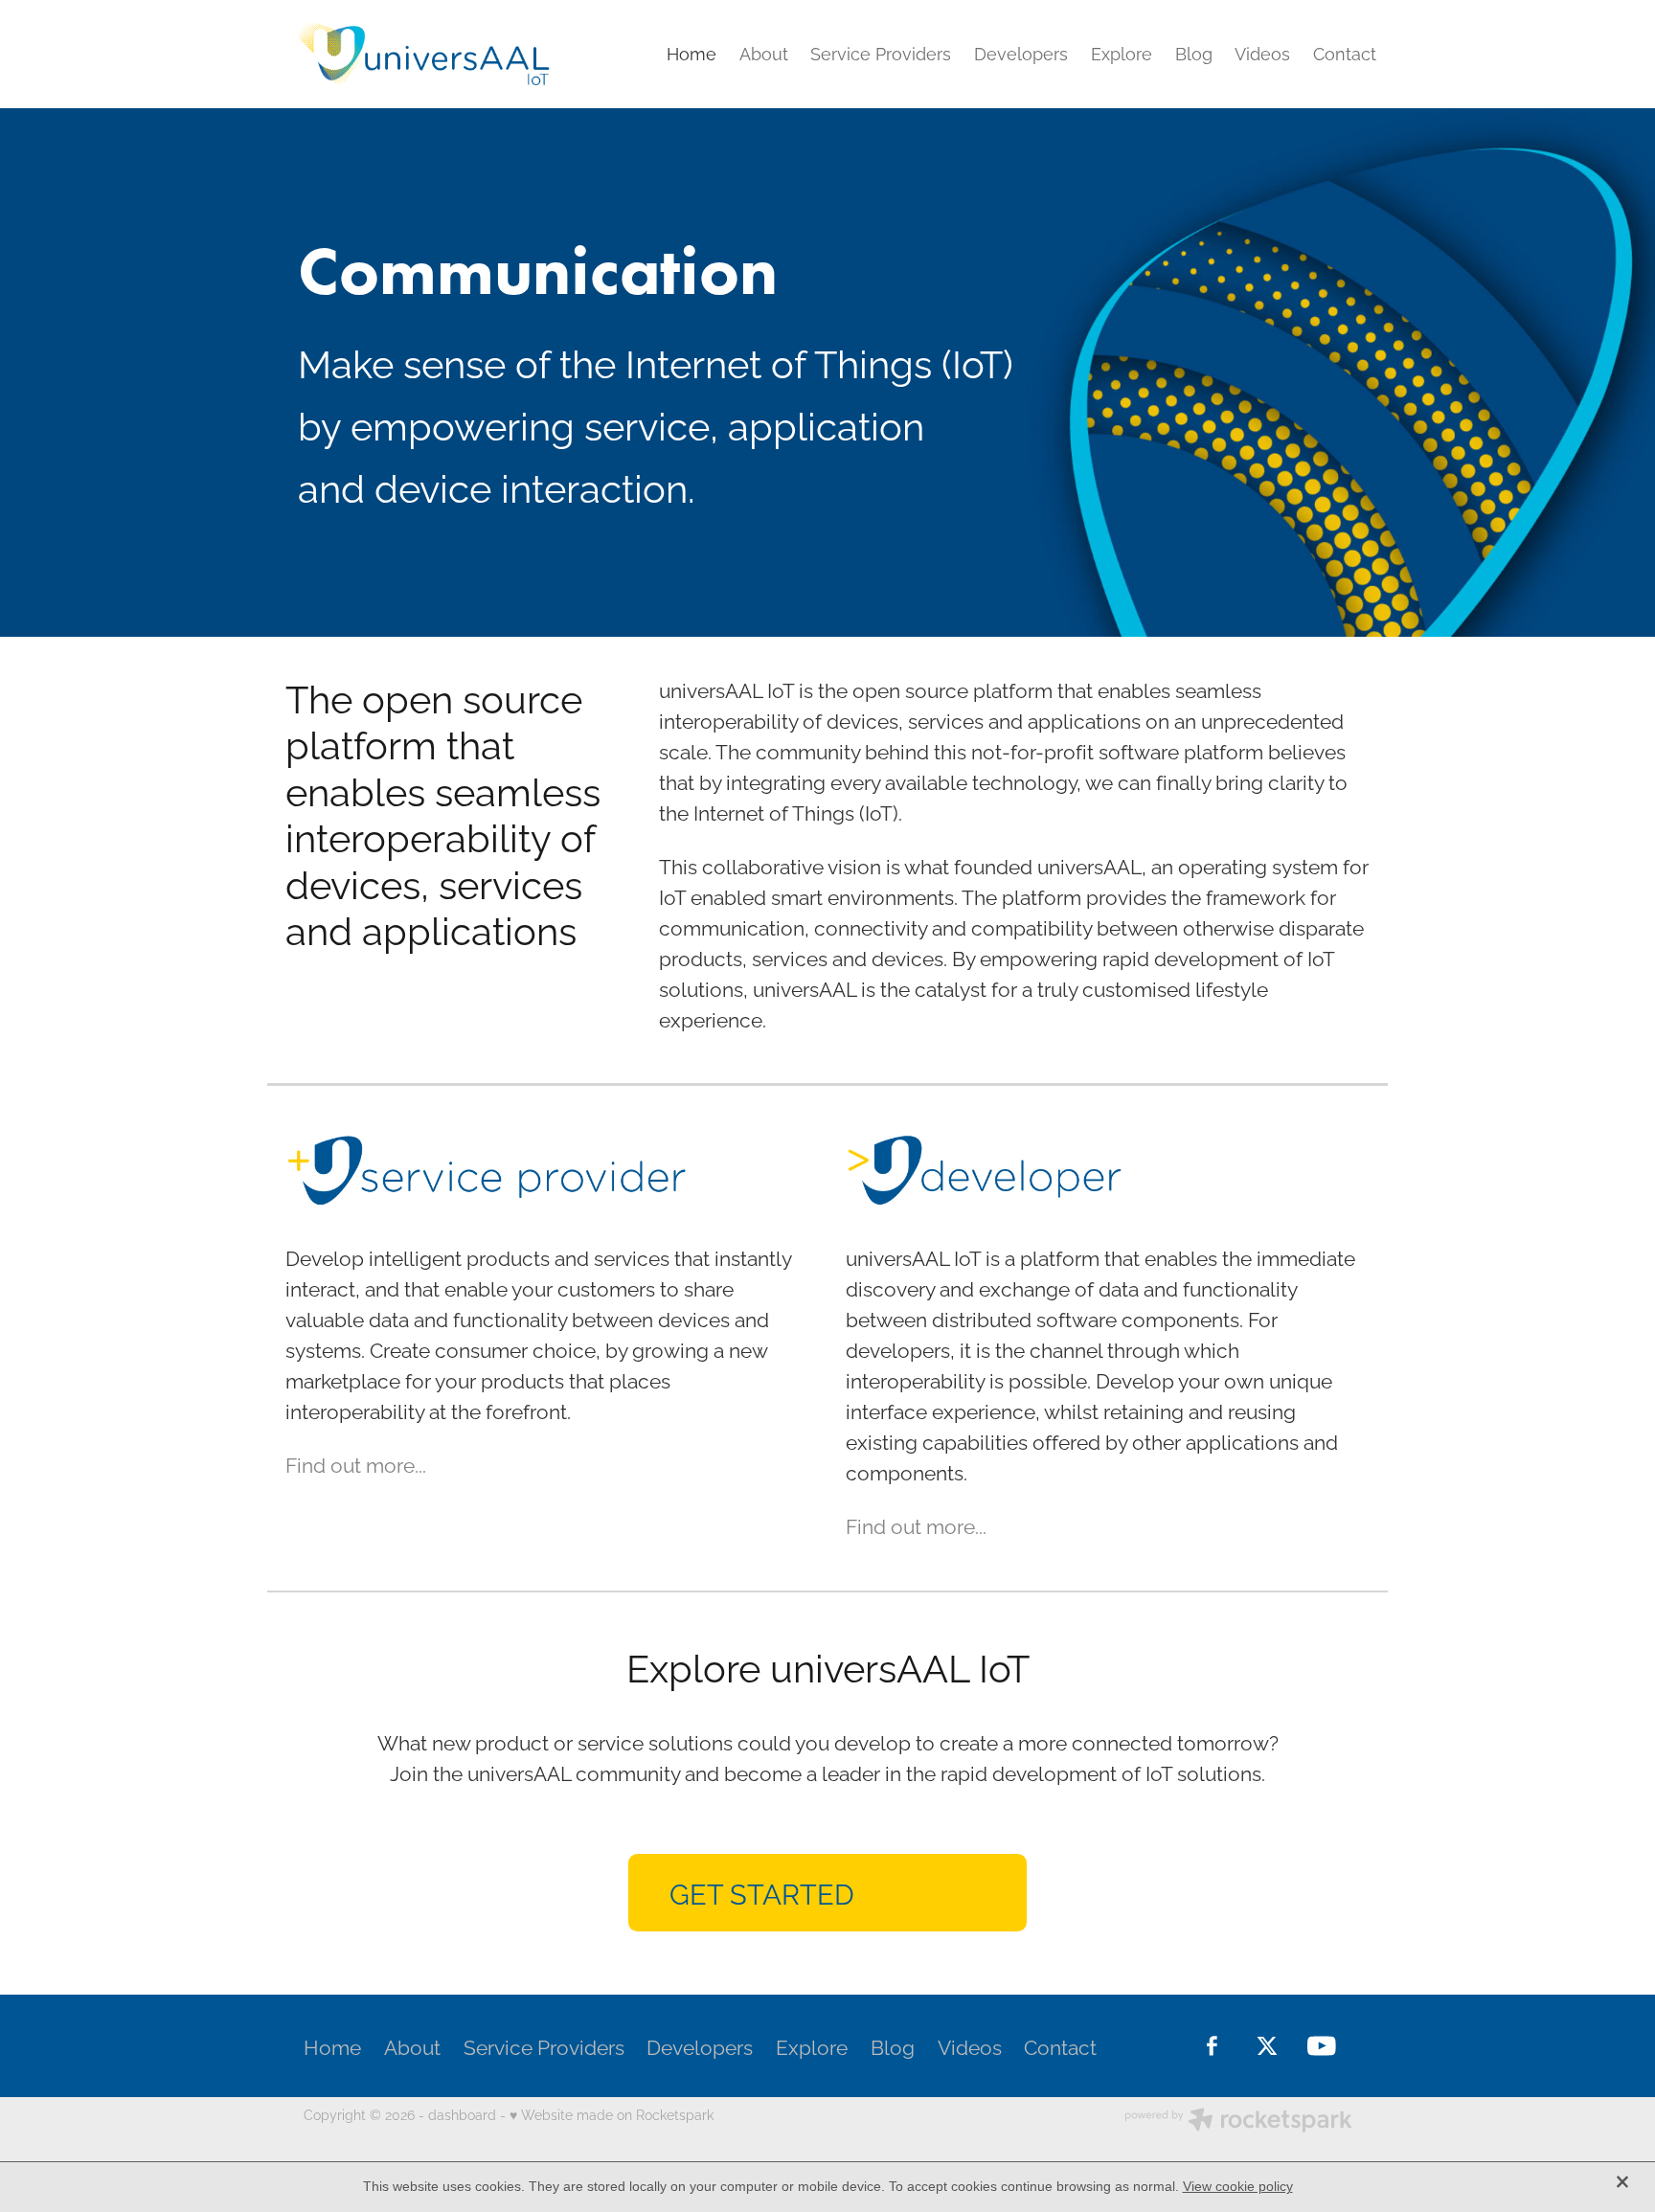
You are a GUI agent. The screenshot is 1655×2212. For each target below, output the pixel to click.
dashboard (462, 2114)
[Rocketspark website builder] (1238, 2122)
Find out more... (356, 1463)
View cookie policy (1238, 2186)
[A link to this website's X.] (1267, 2046)
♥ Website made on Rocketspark (612, 2114)
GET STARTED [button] (762, 1892)
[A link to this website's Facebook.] (1212, 2046)
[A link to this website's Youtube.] (1321, 2046)
